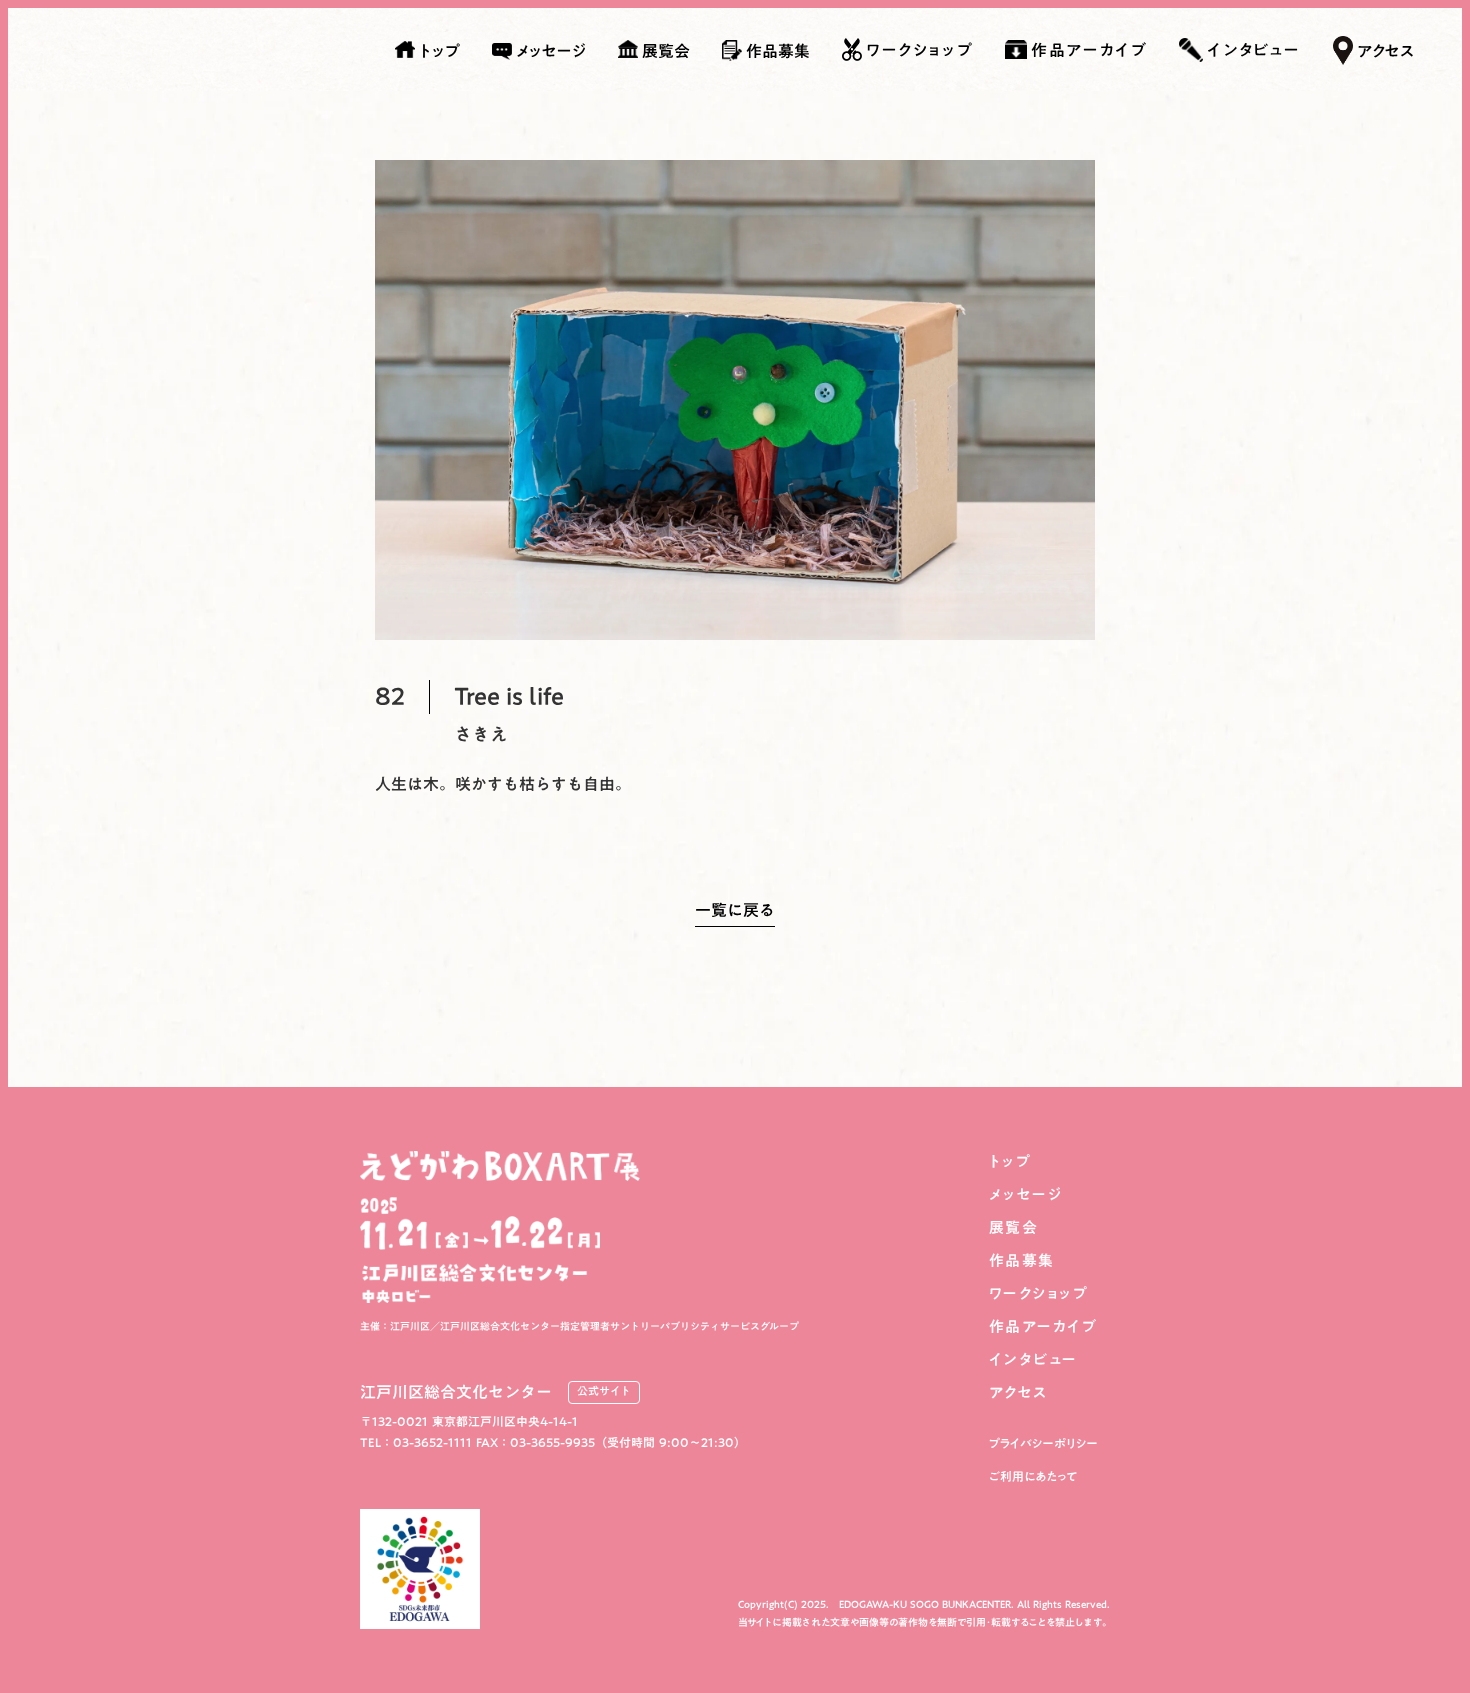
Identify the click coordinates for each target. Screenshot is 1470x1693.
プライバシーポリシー (1043, 1443)
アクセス (1018, 1392)
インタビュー (1033, 1359)
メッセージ (1026, 1194)
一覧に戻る (735, 914)
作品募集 (1022, 1260)
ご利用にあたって (1033, 1476)
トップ (1010, 1161)
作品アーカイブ (1043, 1326)
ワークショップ (1039, 1293)
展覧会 (1014, 1227)
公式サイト (604, 1392)
